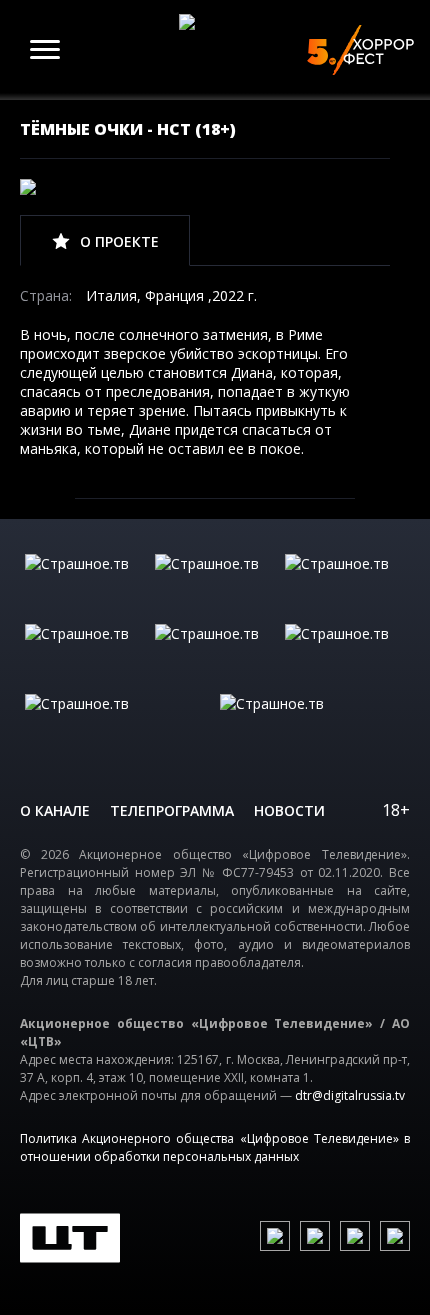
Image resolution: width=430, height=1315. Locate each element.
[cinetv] (85, 584)
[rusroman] (117, 724)
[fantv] (345, 584)
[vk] (275, 1236)
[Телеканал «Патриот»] (312, 724)
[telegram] (355, 1236)
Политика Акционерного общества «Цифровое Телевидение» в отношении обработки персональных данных (215, 1147)
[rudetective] (345, 654)
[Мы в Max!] (395, 1236)
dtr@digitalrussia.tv (350, 1095)
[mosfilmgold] (85, 654)
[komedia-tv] (215, 654)
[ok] (315, 1236)
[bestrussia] (215, 584)
